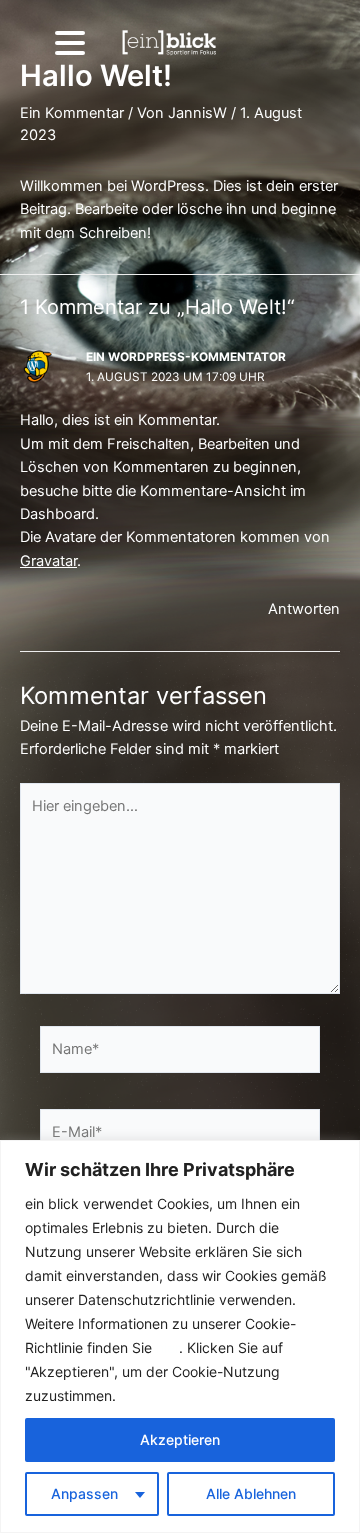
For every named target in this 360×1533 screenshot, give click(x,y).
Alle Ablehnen (251, 1493)
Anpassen (84, 1493)
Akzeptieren (180, 1439)
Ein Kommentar (72, 113)
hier (167, 1347)
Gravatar (48, 561)
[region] (180, 1336)
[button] (68, 42)
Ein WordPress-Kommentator (186, 357)
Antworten (304, 609)
